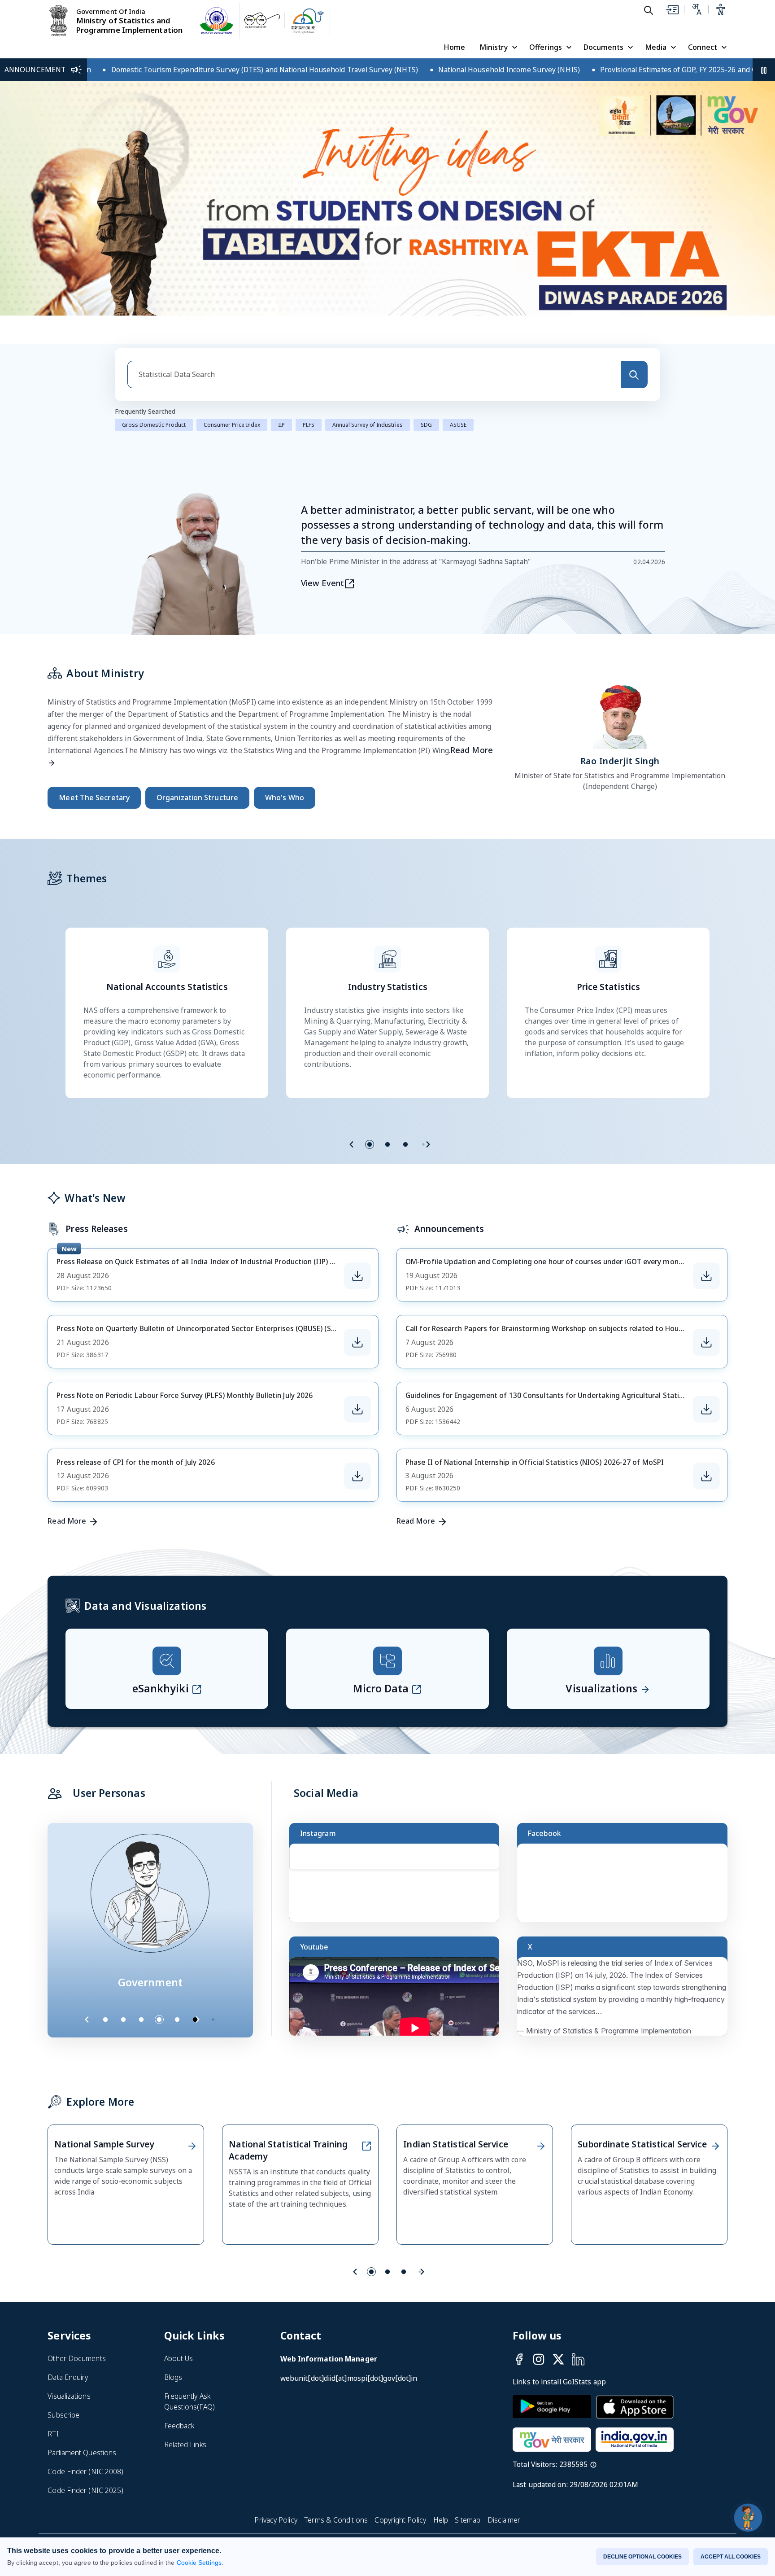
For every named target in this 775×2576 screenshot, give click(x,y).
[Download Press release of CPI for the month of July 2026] (357, 1476)
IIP (281, 425)
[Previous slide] (352, 1144)
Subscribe (63, 2415)
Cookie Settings (199, 2563)
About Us (179, 2358)
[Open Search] (649, 10)
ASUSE (458, 425)
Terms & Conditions (336, 2520)
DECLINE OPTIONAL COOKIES (642, 2557)
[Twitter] (558, 2359)
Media (656, 47)
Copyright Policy (400, 2520)
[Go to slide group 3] (405, 1144)
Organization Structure (197, 797)
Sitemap (468, 2520)
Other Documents (76, 2358)
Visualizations (69, 2396)
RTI (53, 2434)
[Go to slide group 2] (387, 1144)
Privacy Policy (276, 2520)
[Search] (634, 375)
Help (441, 2520)
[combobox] (374, 375)
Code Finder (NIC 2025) (85, 2490)
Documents (603, 47)
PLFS (309, 425)
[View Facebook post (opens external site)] (626, 1887)
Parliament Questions (82, 2453)
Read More (67, 1521)
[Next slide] (428, 1144)
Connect (703, 47)
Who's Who (285, 797)
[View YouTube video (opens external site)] (398, 2000)
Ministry (494, 47)
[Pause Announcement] (764, 70)
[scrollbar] (497, 1864)
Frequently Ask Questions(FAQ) (189, 2401)
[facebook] (519, 2359)
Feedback (179, 2426)
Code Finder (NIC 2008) (85, 2471)
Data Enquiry (68, 2377)
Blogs (173, 2377)
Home (454, 47)
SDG (426, 425)
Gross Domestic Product (154, 425)
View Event (322, 583)
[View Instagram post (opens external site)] (398, 1887)
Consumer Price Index (232, 425)
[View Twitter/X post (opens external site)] (626, 2000)
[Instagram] (539, 2359)
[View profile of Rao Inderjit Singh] (620, 714)
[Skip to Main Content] (672, 9)
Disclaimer (504, 2520)
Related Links (185, 2445)
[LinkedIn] (578, 2359)
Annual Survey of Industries (368, 425)
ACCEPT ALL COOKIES (731, 2557)
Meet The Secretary (94, 797)
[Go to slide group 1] (370, 1144)
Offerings (546, 47)
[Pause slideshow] (218, 2020)
